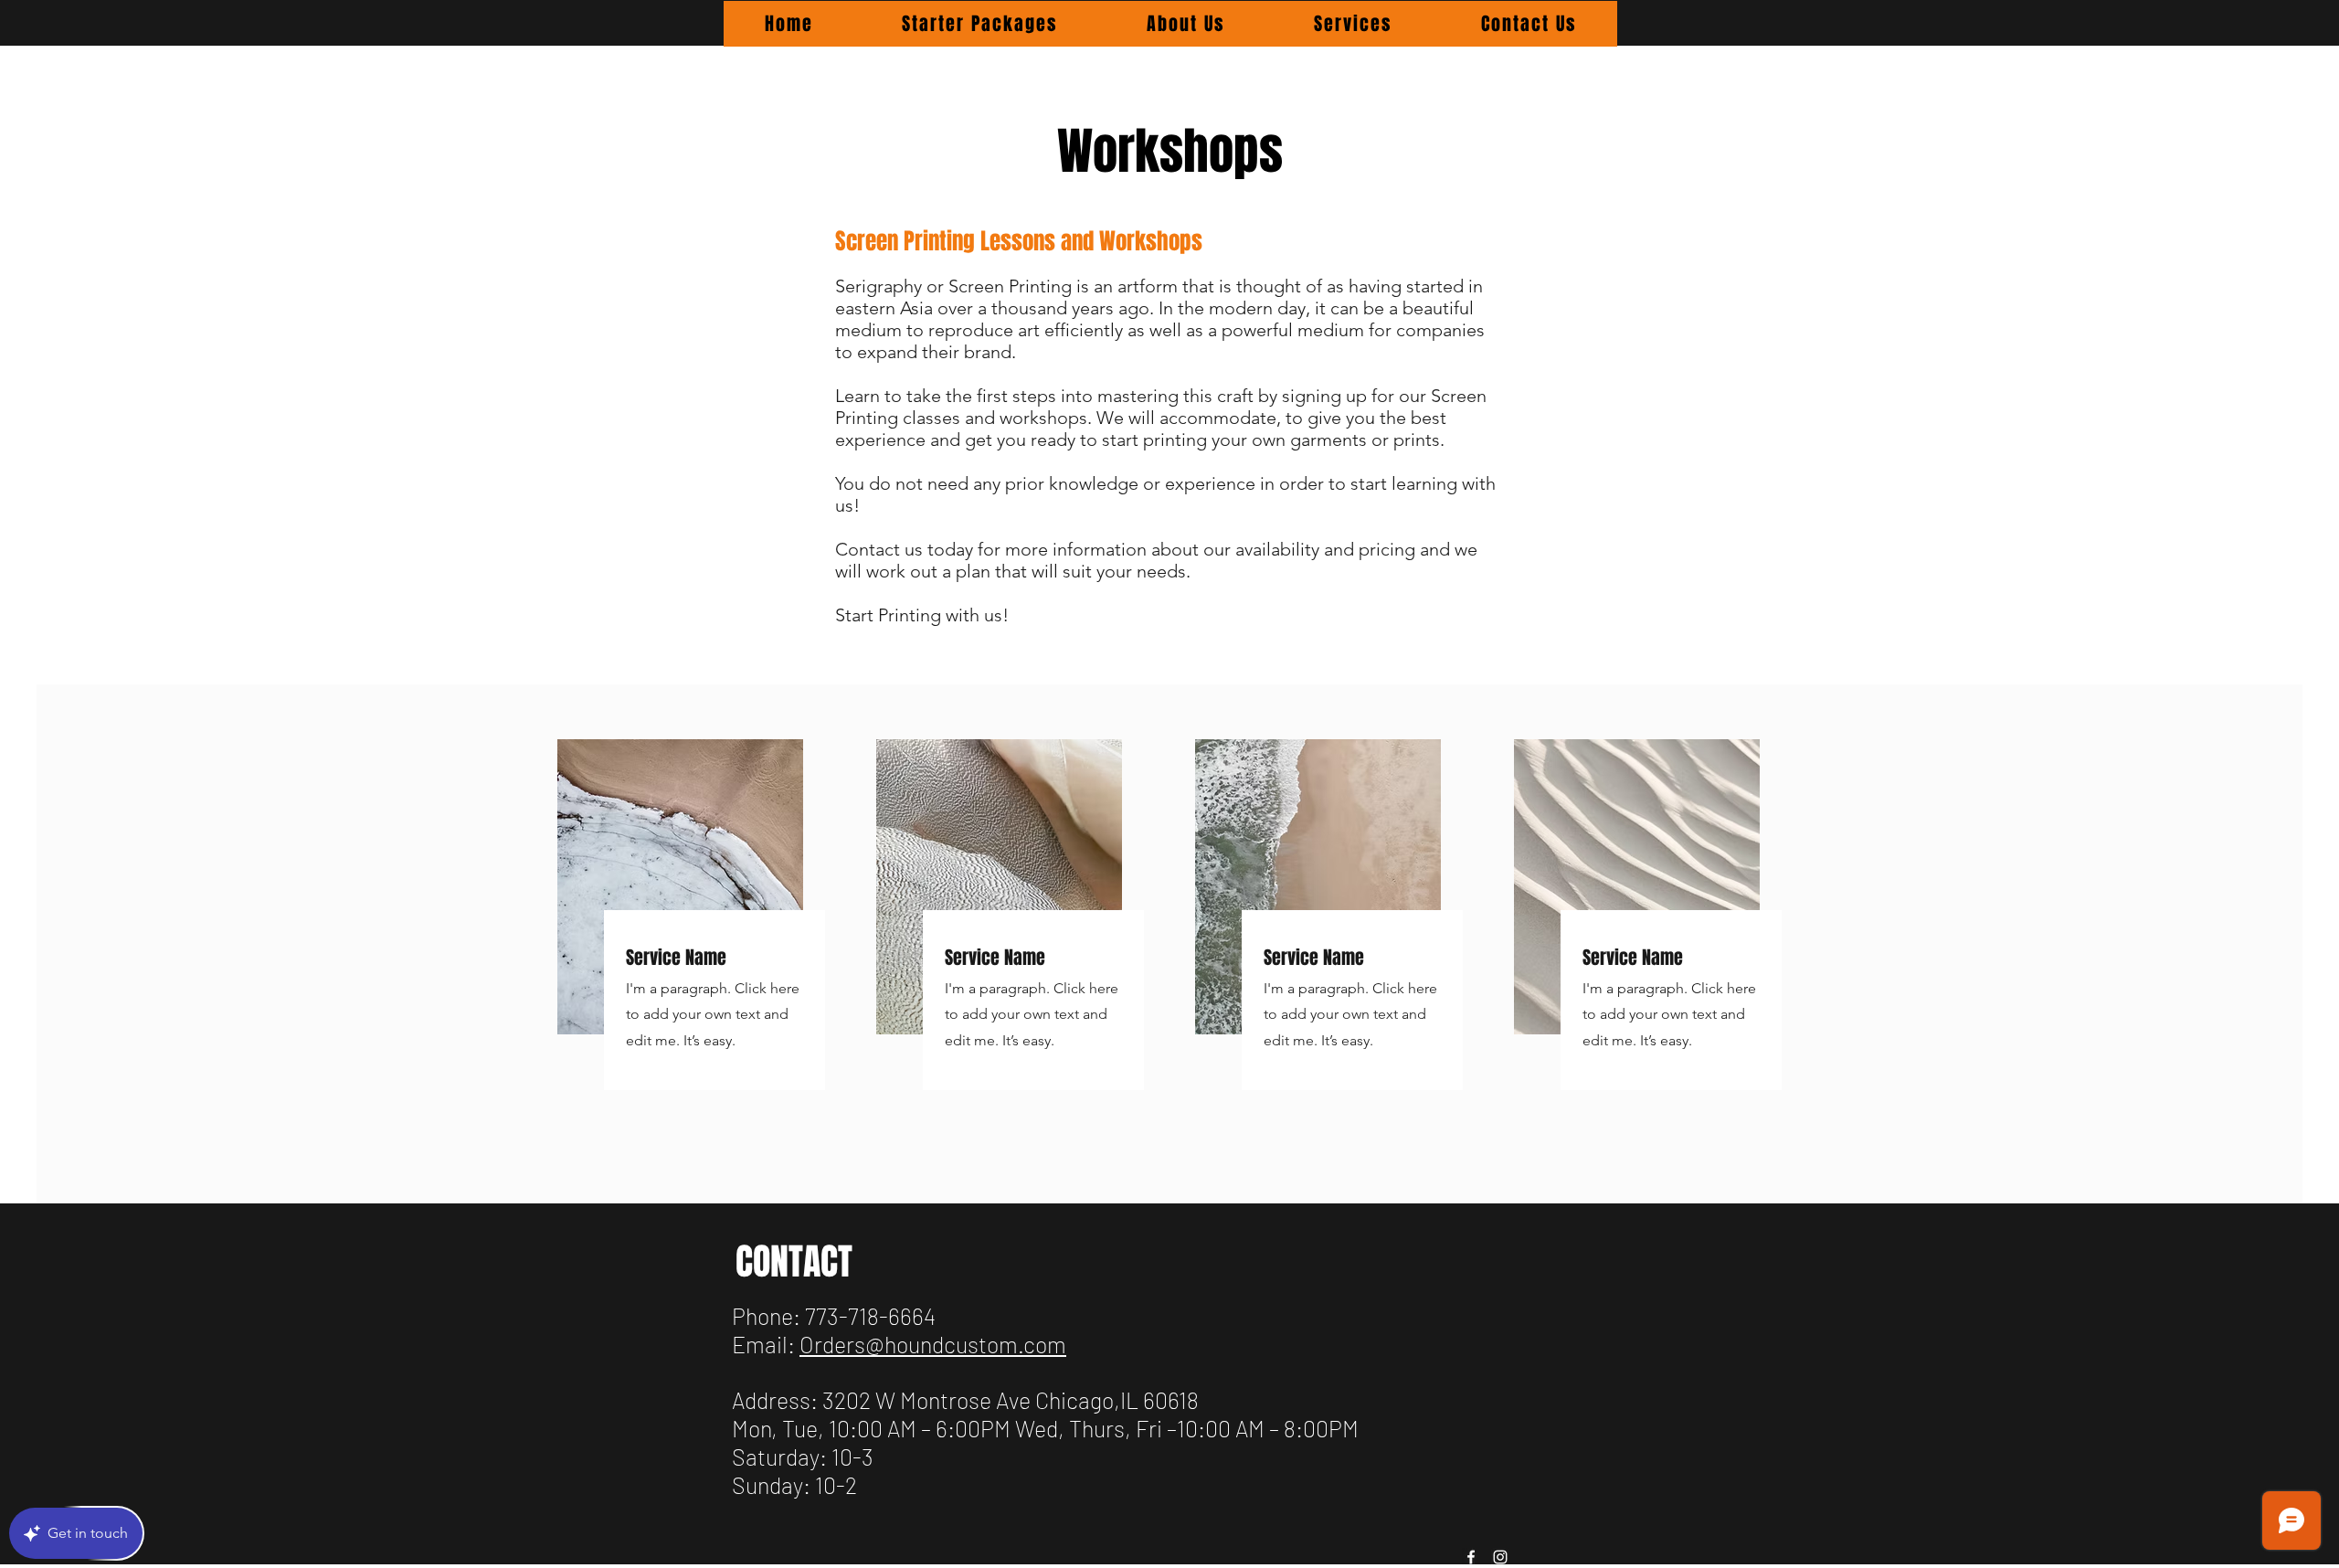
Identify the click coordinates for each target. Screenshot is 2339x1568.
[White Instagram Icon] (1500, 1557)
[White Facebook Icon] (1471, 1557)
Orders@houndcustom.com (933, 1344)
